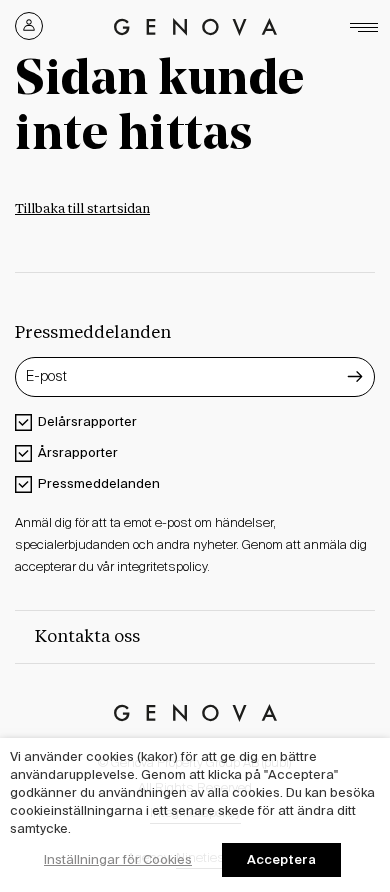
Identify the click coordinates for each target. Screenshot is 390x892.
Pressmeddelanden (99, 483)
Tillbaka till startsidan (82, 209)
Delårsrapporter (87, 421)
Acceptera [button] (281, 859)
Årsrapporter (78, 452)
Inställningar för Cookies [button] (118, 859)
